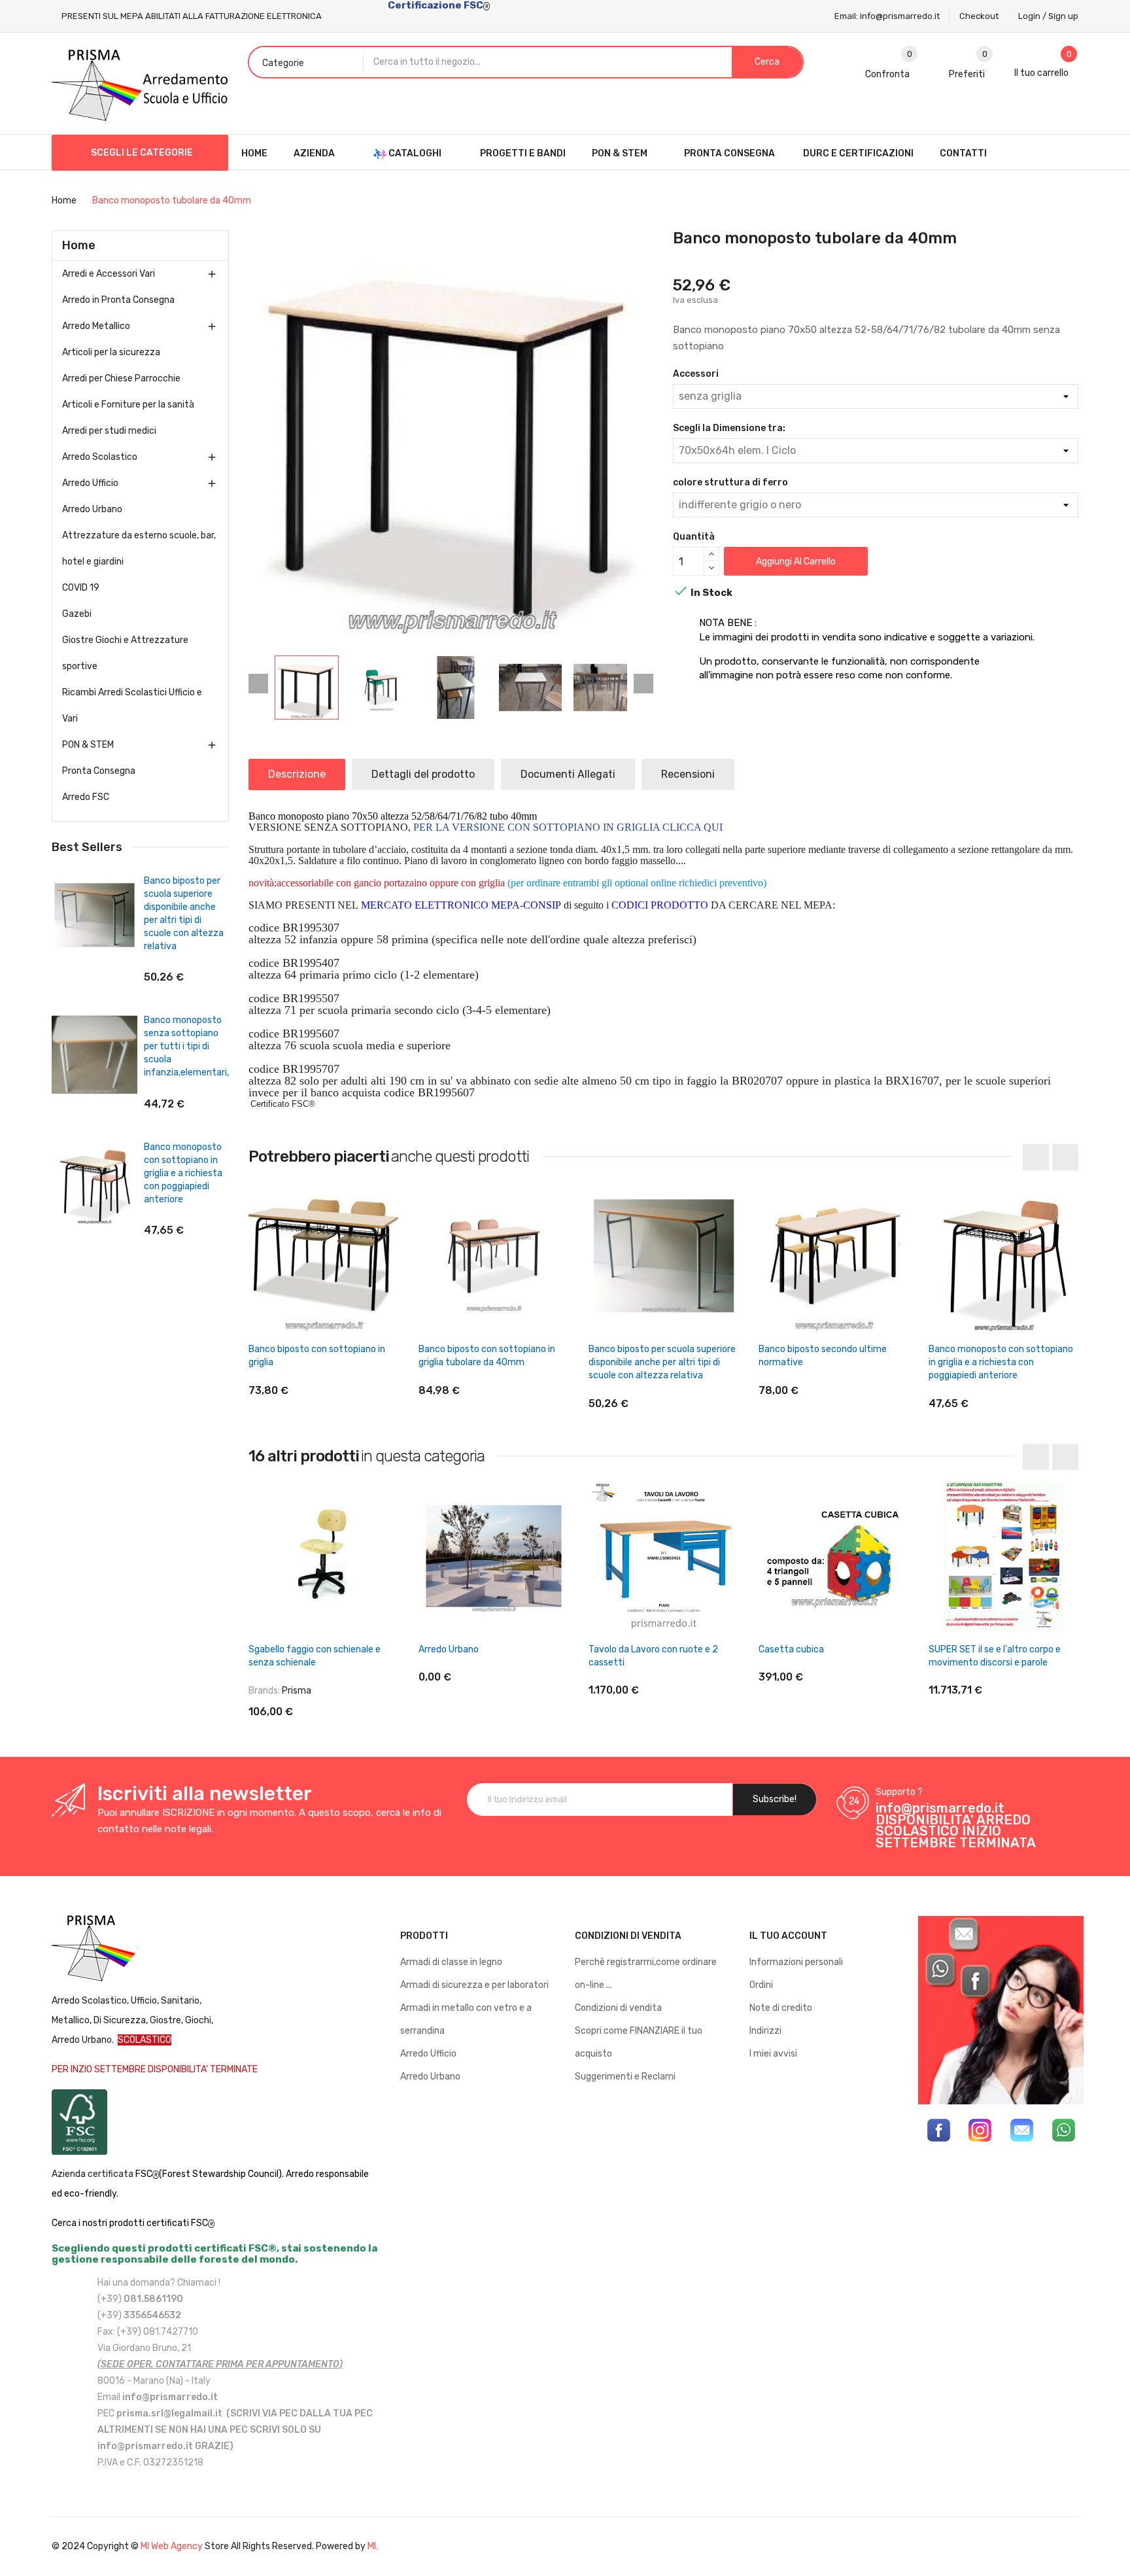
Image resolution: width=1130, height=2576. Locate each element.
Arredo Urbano (92, 509)
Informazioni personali (796, 1962)
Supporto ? (899, 1792)
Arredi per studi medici (109, 431)
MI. (373, 2546)
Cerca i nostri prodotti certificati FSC (130, 2223)
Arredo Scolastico (100, 457)
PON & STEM (88, 745)
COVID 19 (81, 588)
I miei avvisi (773, 2054)
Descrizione (297, 774)
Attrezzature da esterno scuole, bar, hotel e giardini (139, 548)
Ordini (761, 1985)
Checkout (979, 16)
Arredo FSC (86, 797)
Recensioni (688, 774)
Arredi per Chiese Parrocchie (121, 378)
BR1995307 (311, 928)
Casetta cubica (791, 1649)
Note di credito (781, 2008)
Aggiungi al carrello (796, 562)
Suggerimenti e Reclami (625, 2077)
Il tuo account (788, 1936)
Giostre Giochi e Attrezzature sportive (125, 653)
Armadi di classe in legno (451, 1962)
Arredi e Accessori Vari (109, 274)
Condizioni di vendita (618, 2008)
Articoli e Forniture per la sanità (128, 405)
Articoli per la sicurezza (111, 352)
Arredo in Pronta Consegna (118, 300)
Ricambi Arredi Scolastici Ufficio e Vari (132, 705)
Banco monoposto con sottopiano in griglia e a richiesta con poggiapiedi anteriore (1001, 1362)
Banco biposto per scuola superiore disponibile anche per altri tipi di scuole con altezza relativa (662, 1362)
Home (79, 245)
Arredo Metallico (96, 326)
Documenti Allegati (568, 774)
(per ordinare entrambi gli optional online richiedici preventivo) (637, 883)
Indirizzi (765, 2031)
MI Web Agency (172, 2546)
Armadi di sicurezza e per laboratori (474, 1985)
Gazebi (77, 614)
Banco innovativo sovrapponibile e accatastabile (204, 894)
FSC (144, 2174)
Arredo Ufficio (90, 483)
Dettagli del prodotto (423, 774)
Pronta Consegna (99, 771)
